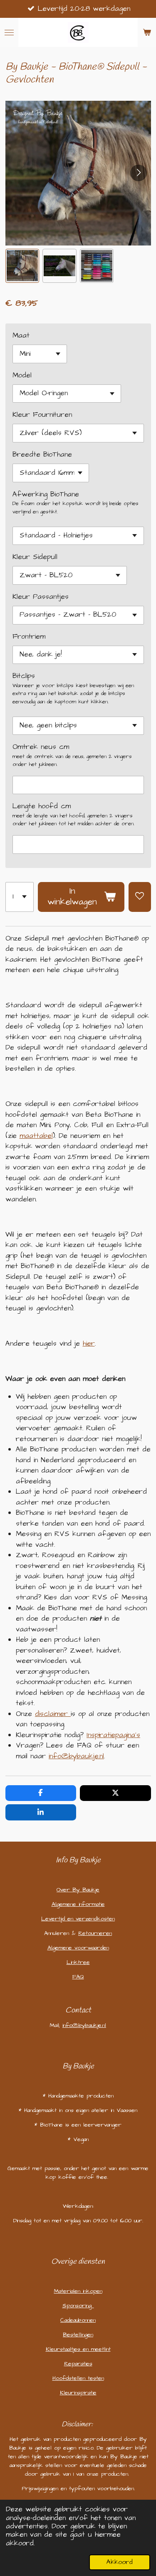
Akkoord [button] (120, 2562)
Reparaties (78, 2364)
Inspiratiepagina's (113, 1735)
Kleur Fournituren (42, 415)
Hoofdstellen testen (78, 2378)
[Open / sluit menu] (9, 32)
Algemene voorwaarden (78, 1948)
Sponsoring (78, 2306)
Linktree (78, 1962)
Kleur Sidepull (35, 557)
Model (22, 375)
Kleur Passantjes (41, 597)
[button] (22, 266)
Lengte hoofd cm (42, 806)
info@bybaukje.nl (76, 1756)
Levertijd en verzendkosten (78, 1919)
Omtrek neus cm (41, 747)
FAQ (78, 1977)
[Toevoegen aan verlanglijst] (140, 897)
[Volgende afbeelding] (139, 173)
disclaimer (51, 1714)
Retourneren (95, 1933)
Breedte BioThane (42, 454)
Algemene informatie (78, 1904)
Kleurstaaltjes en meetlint (78, 2349)
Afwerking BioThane (46, 494)
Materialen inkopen (78, 2291)
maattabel (36, 1136)
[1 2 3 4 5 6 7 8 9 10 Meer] (20, 897)
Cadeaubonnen (78, 2320)
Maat (21, 335)
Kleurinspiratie (78, 2393)
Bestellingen (78, 2335)
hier (89, 1344)
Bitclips (24, 676)
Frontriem (29, 637)
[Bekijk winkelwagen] (147, 32)
